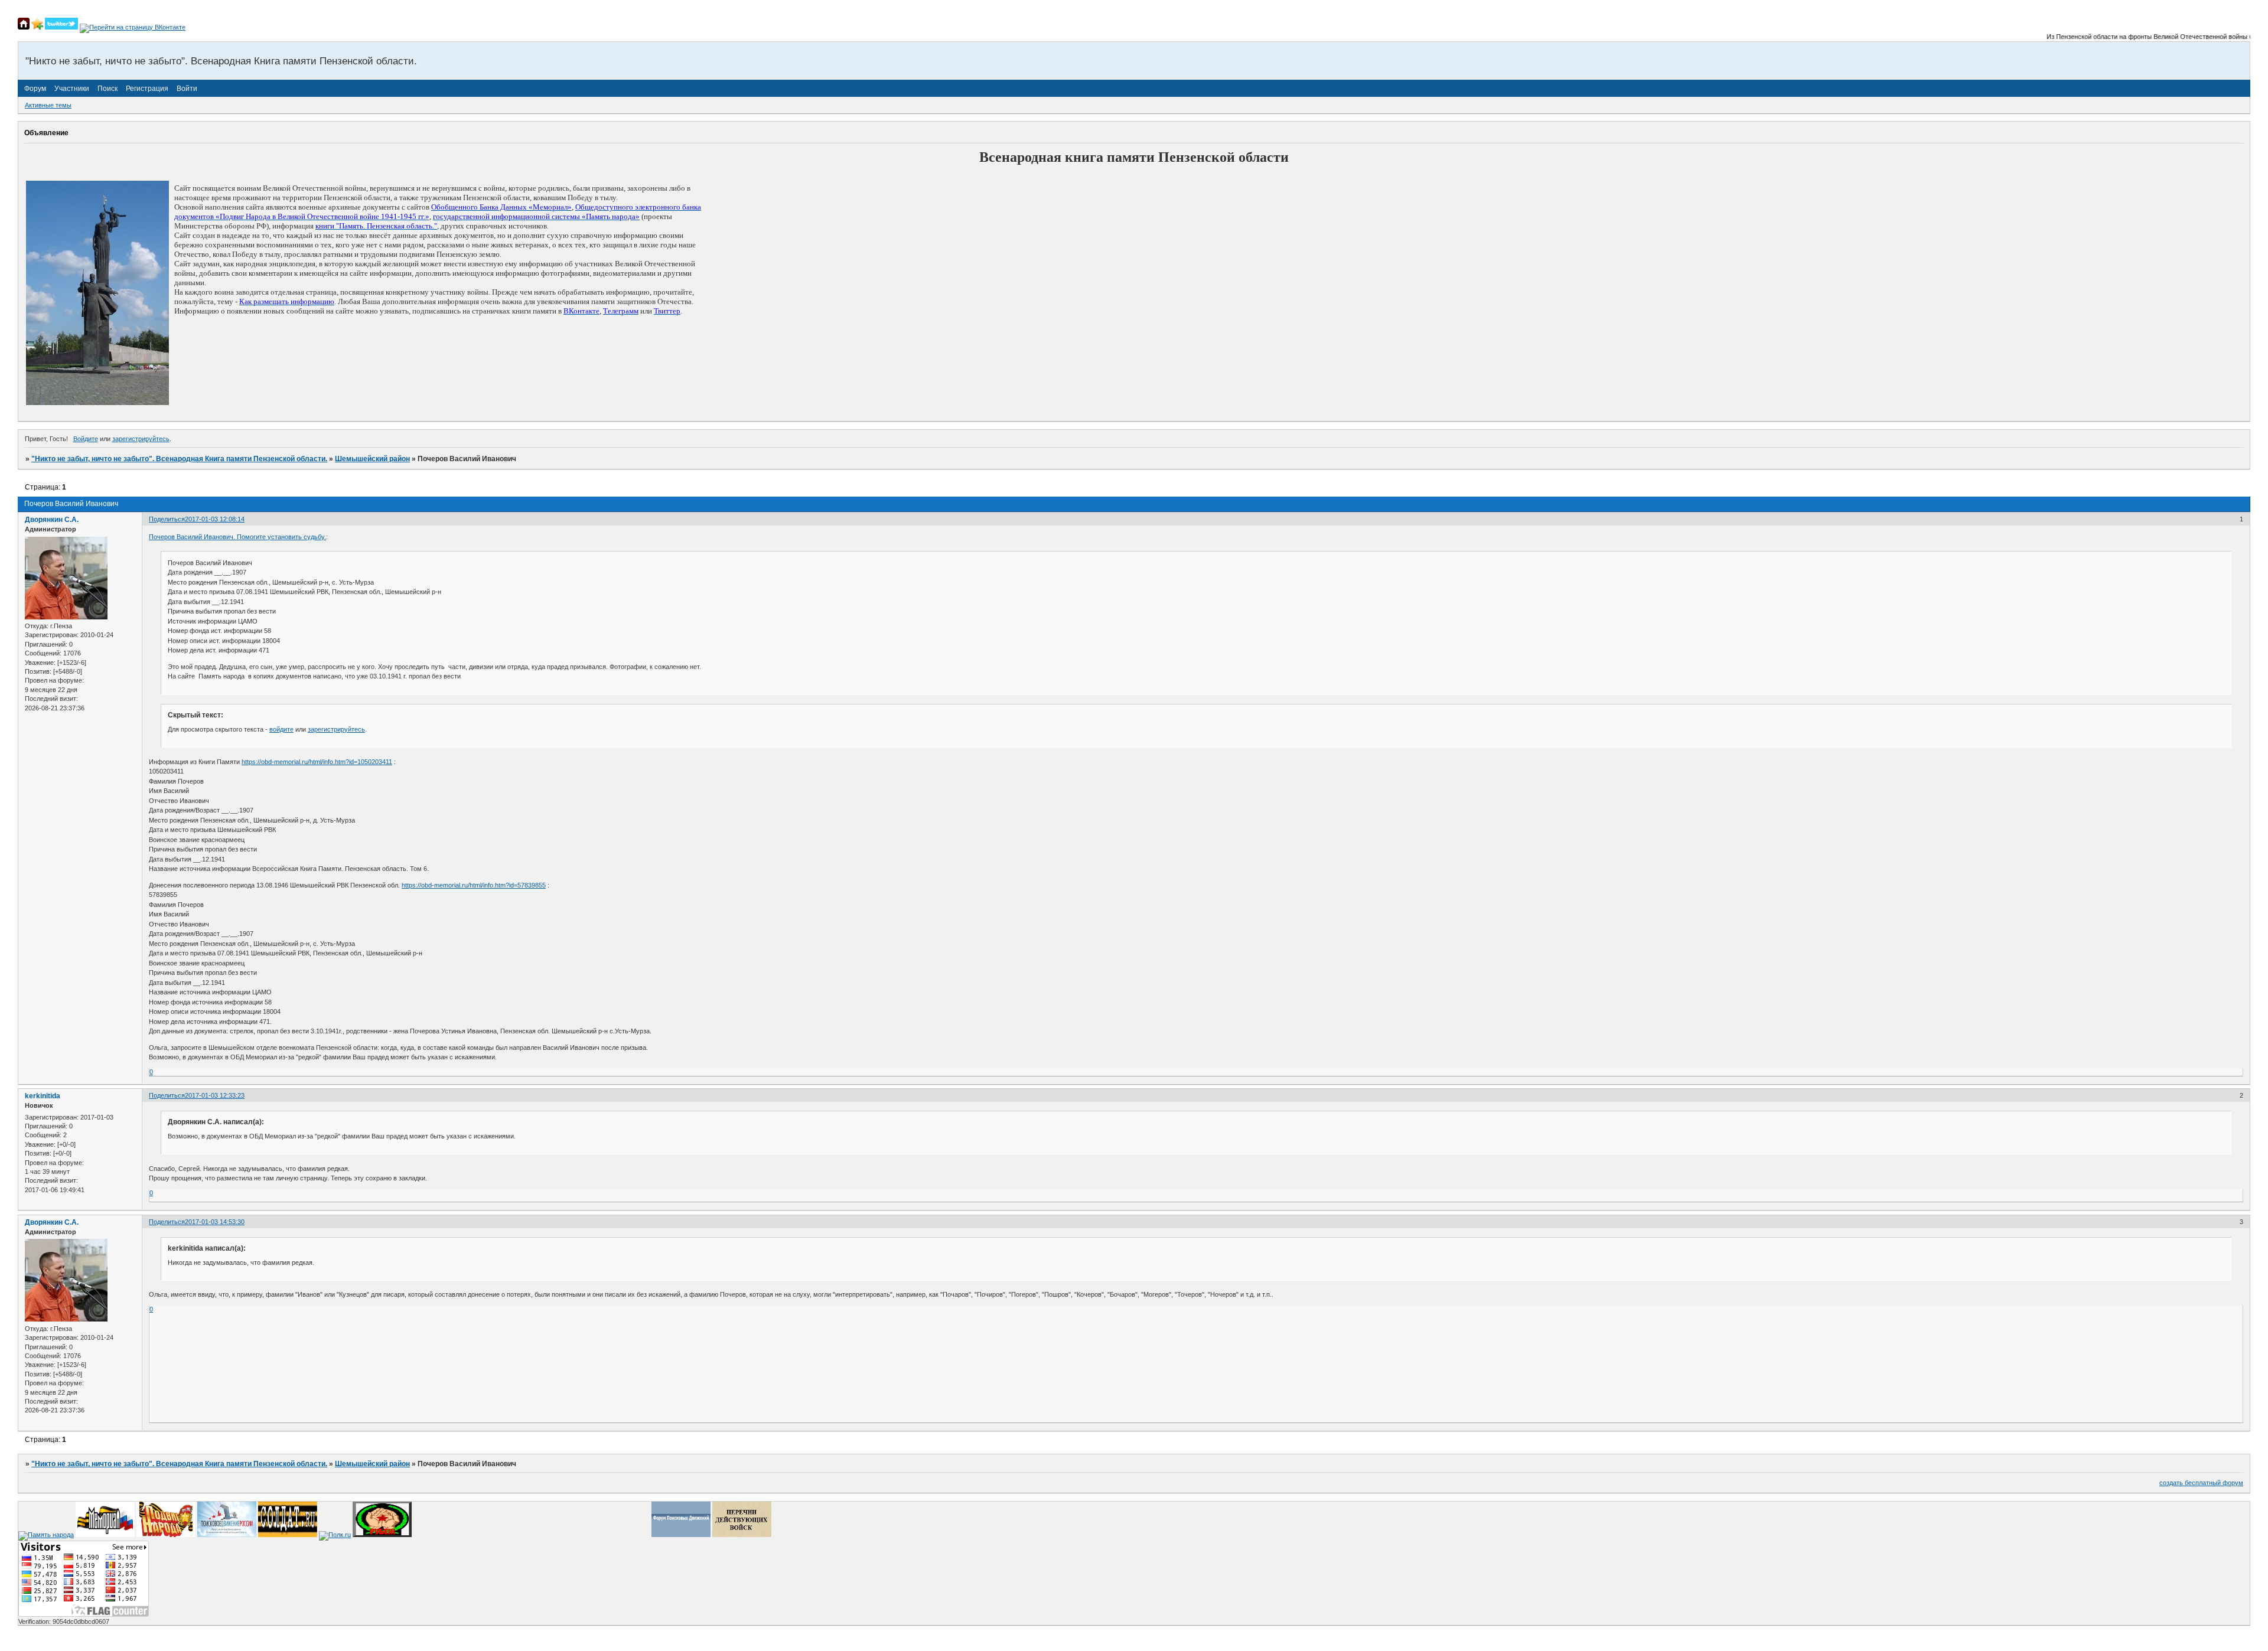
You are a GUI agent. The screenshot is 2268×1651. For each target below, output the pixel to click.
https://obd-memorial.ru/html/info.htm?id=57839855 (474, 885)
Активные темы (48, 105)
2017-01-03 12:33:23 (215, 1095)
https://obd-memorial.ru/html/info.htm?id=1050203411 (317, 762)
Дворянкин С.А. (52, 520)
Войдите (86, 439)
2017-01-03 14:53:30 (215, 1222)
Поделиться (167, 519)
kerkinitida (43, 1096)
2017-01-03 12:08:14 (215, 519)
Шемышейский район (372, 459)
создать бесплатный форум (2201, 1483)
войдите (281, 729)
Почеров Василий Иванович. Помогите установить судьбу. (237, 537)
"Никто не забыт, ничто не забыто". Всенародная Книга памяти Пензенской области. (179, 459)
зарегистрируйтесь (141, 439)
